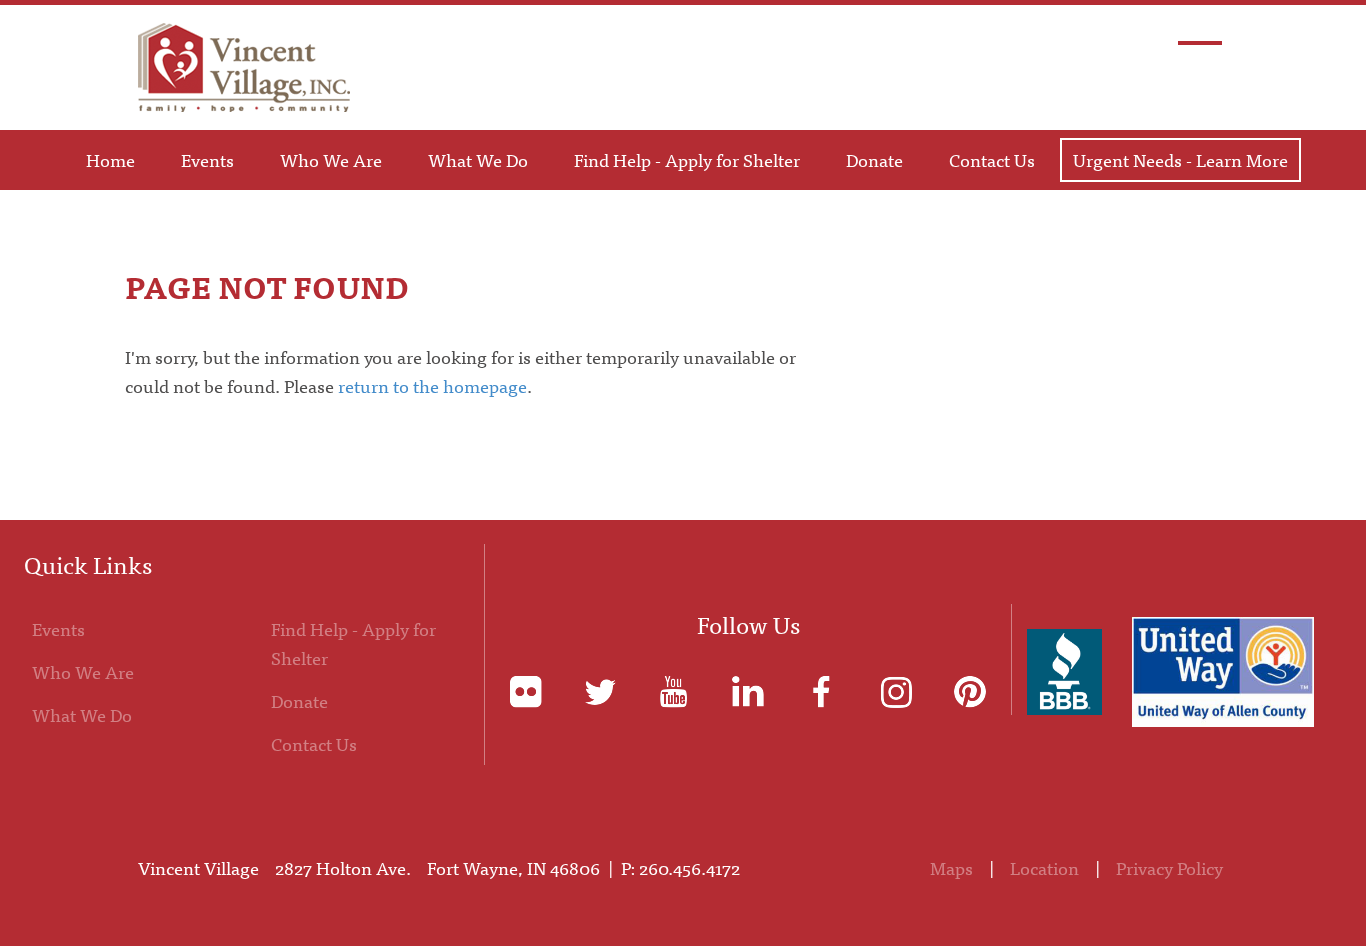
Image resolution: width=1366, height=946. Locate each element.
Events (207, 159)
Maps (951, 867)
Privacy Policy (1169, 867)
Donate (874, 159)
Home (110, 159)
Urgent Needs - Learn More (1180, 159)
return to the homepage (432, 385)
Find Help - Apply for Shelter (687, 159)
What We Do (478, 159)
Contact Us (992, 159)
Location (1044, 867)
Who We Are (331, 159)
